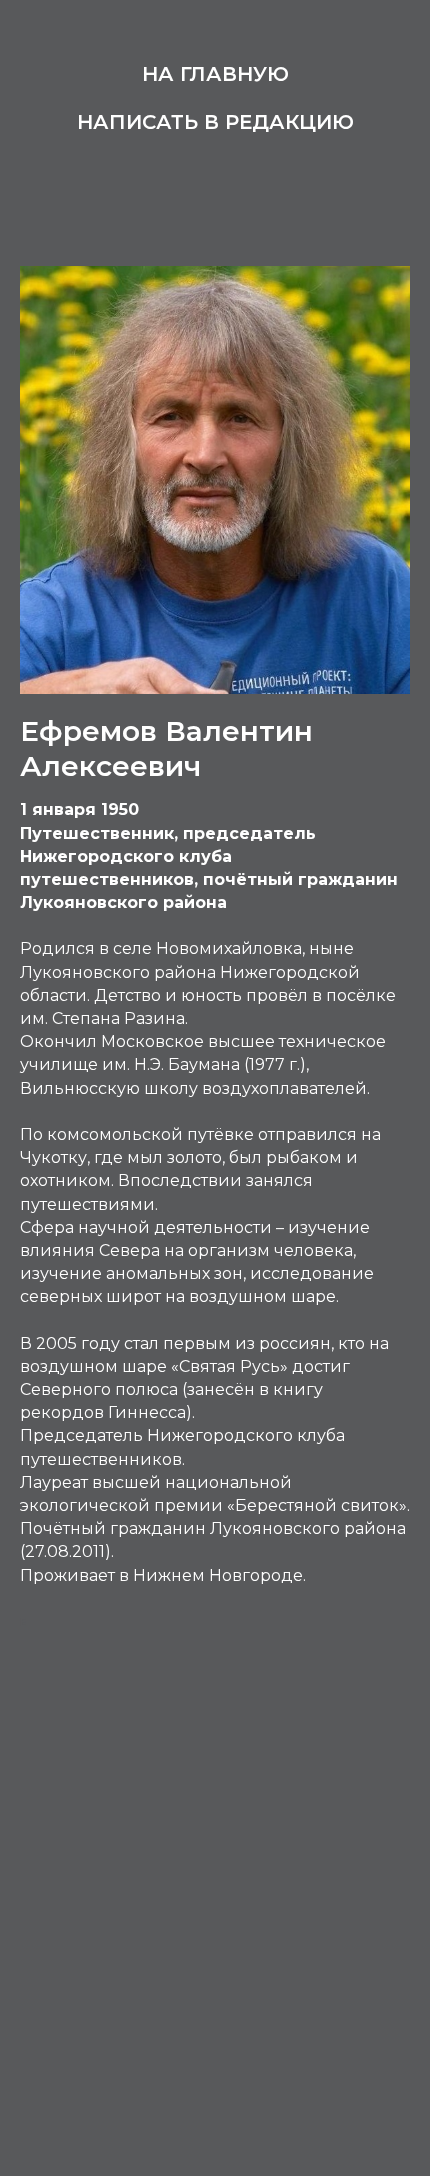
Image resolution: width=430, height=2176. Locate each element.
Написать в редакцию (215, 122)
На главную (215, 74)
